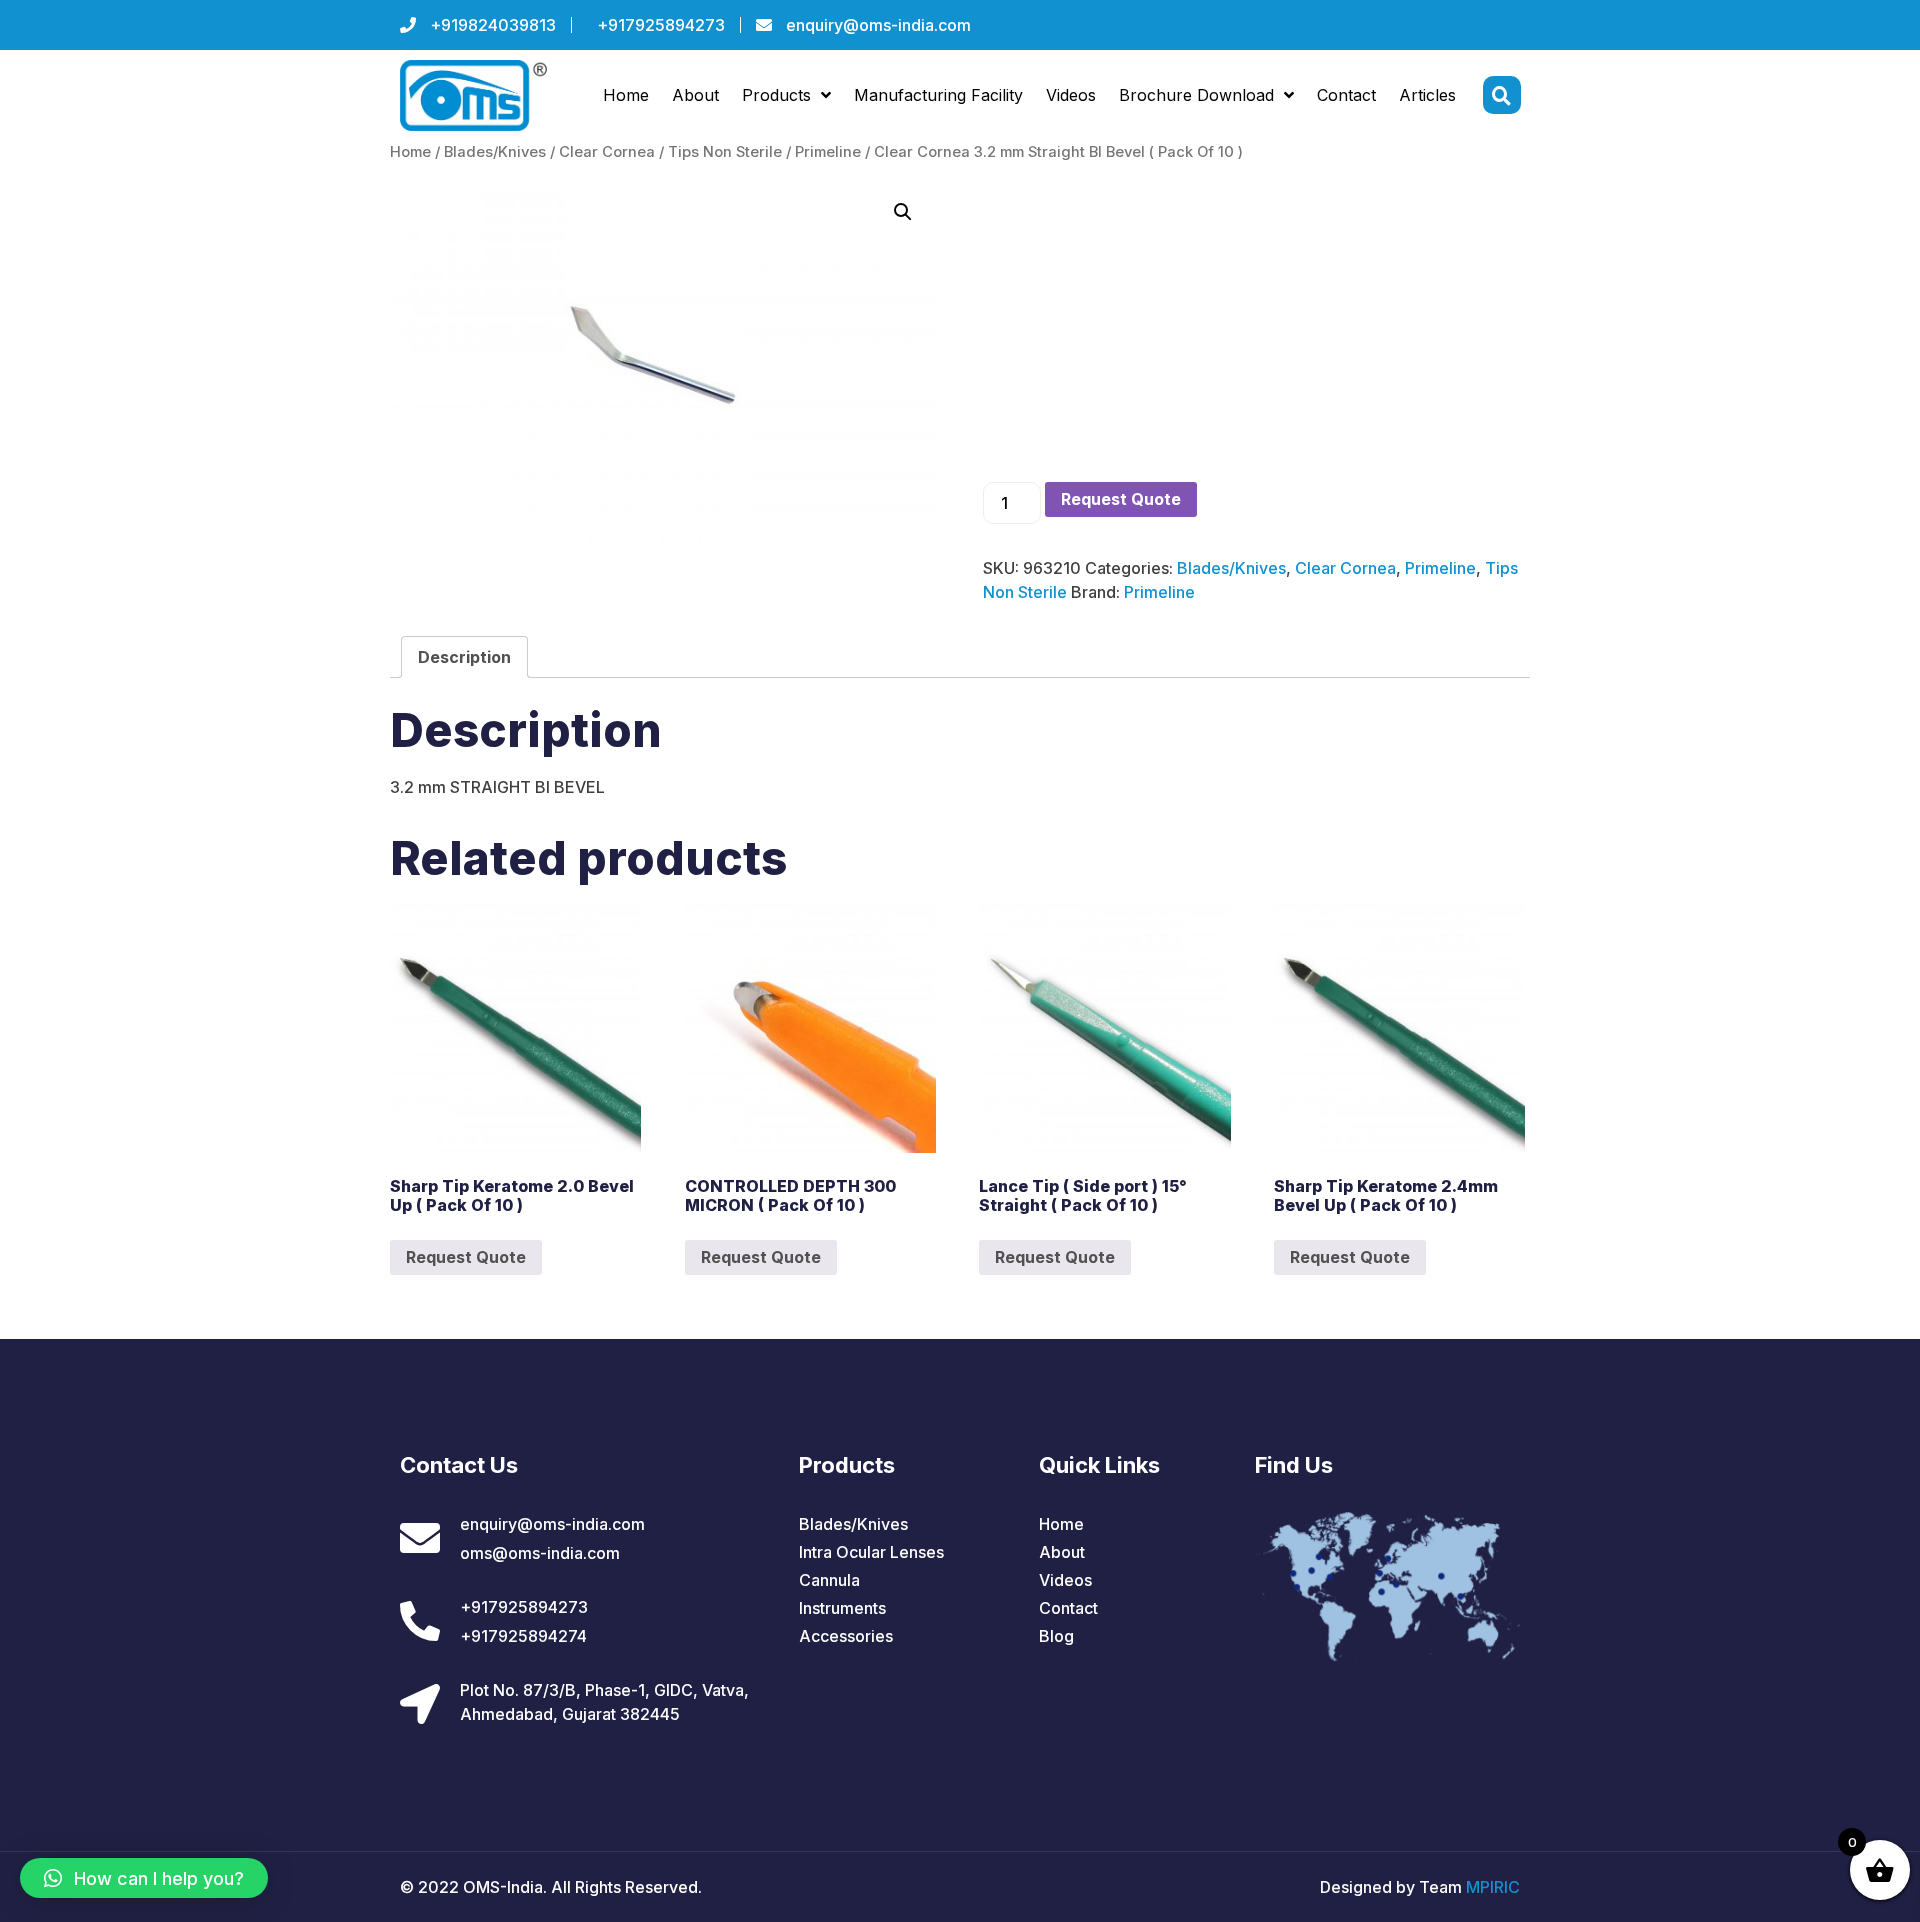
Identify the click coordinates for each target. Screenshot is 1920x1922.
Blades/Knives (495, 152)
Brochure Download (1196, 95)
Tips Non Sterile (725, 152)
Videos (1071, 95)
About (695, 95)
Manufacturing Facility (938, 95)
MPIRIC (1493, 1887)
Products (776, 95)
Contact (1346, 95)
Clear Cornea (607, 152)
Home (626, 95)
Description (464, 657)
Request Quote (1121, 499)
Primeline (828, 152)
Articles (1427, 95)
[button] (144, 1878)
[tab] (464, 657)
